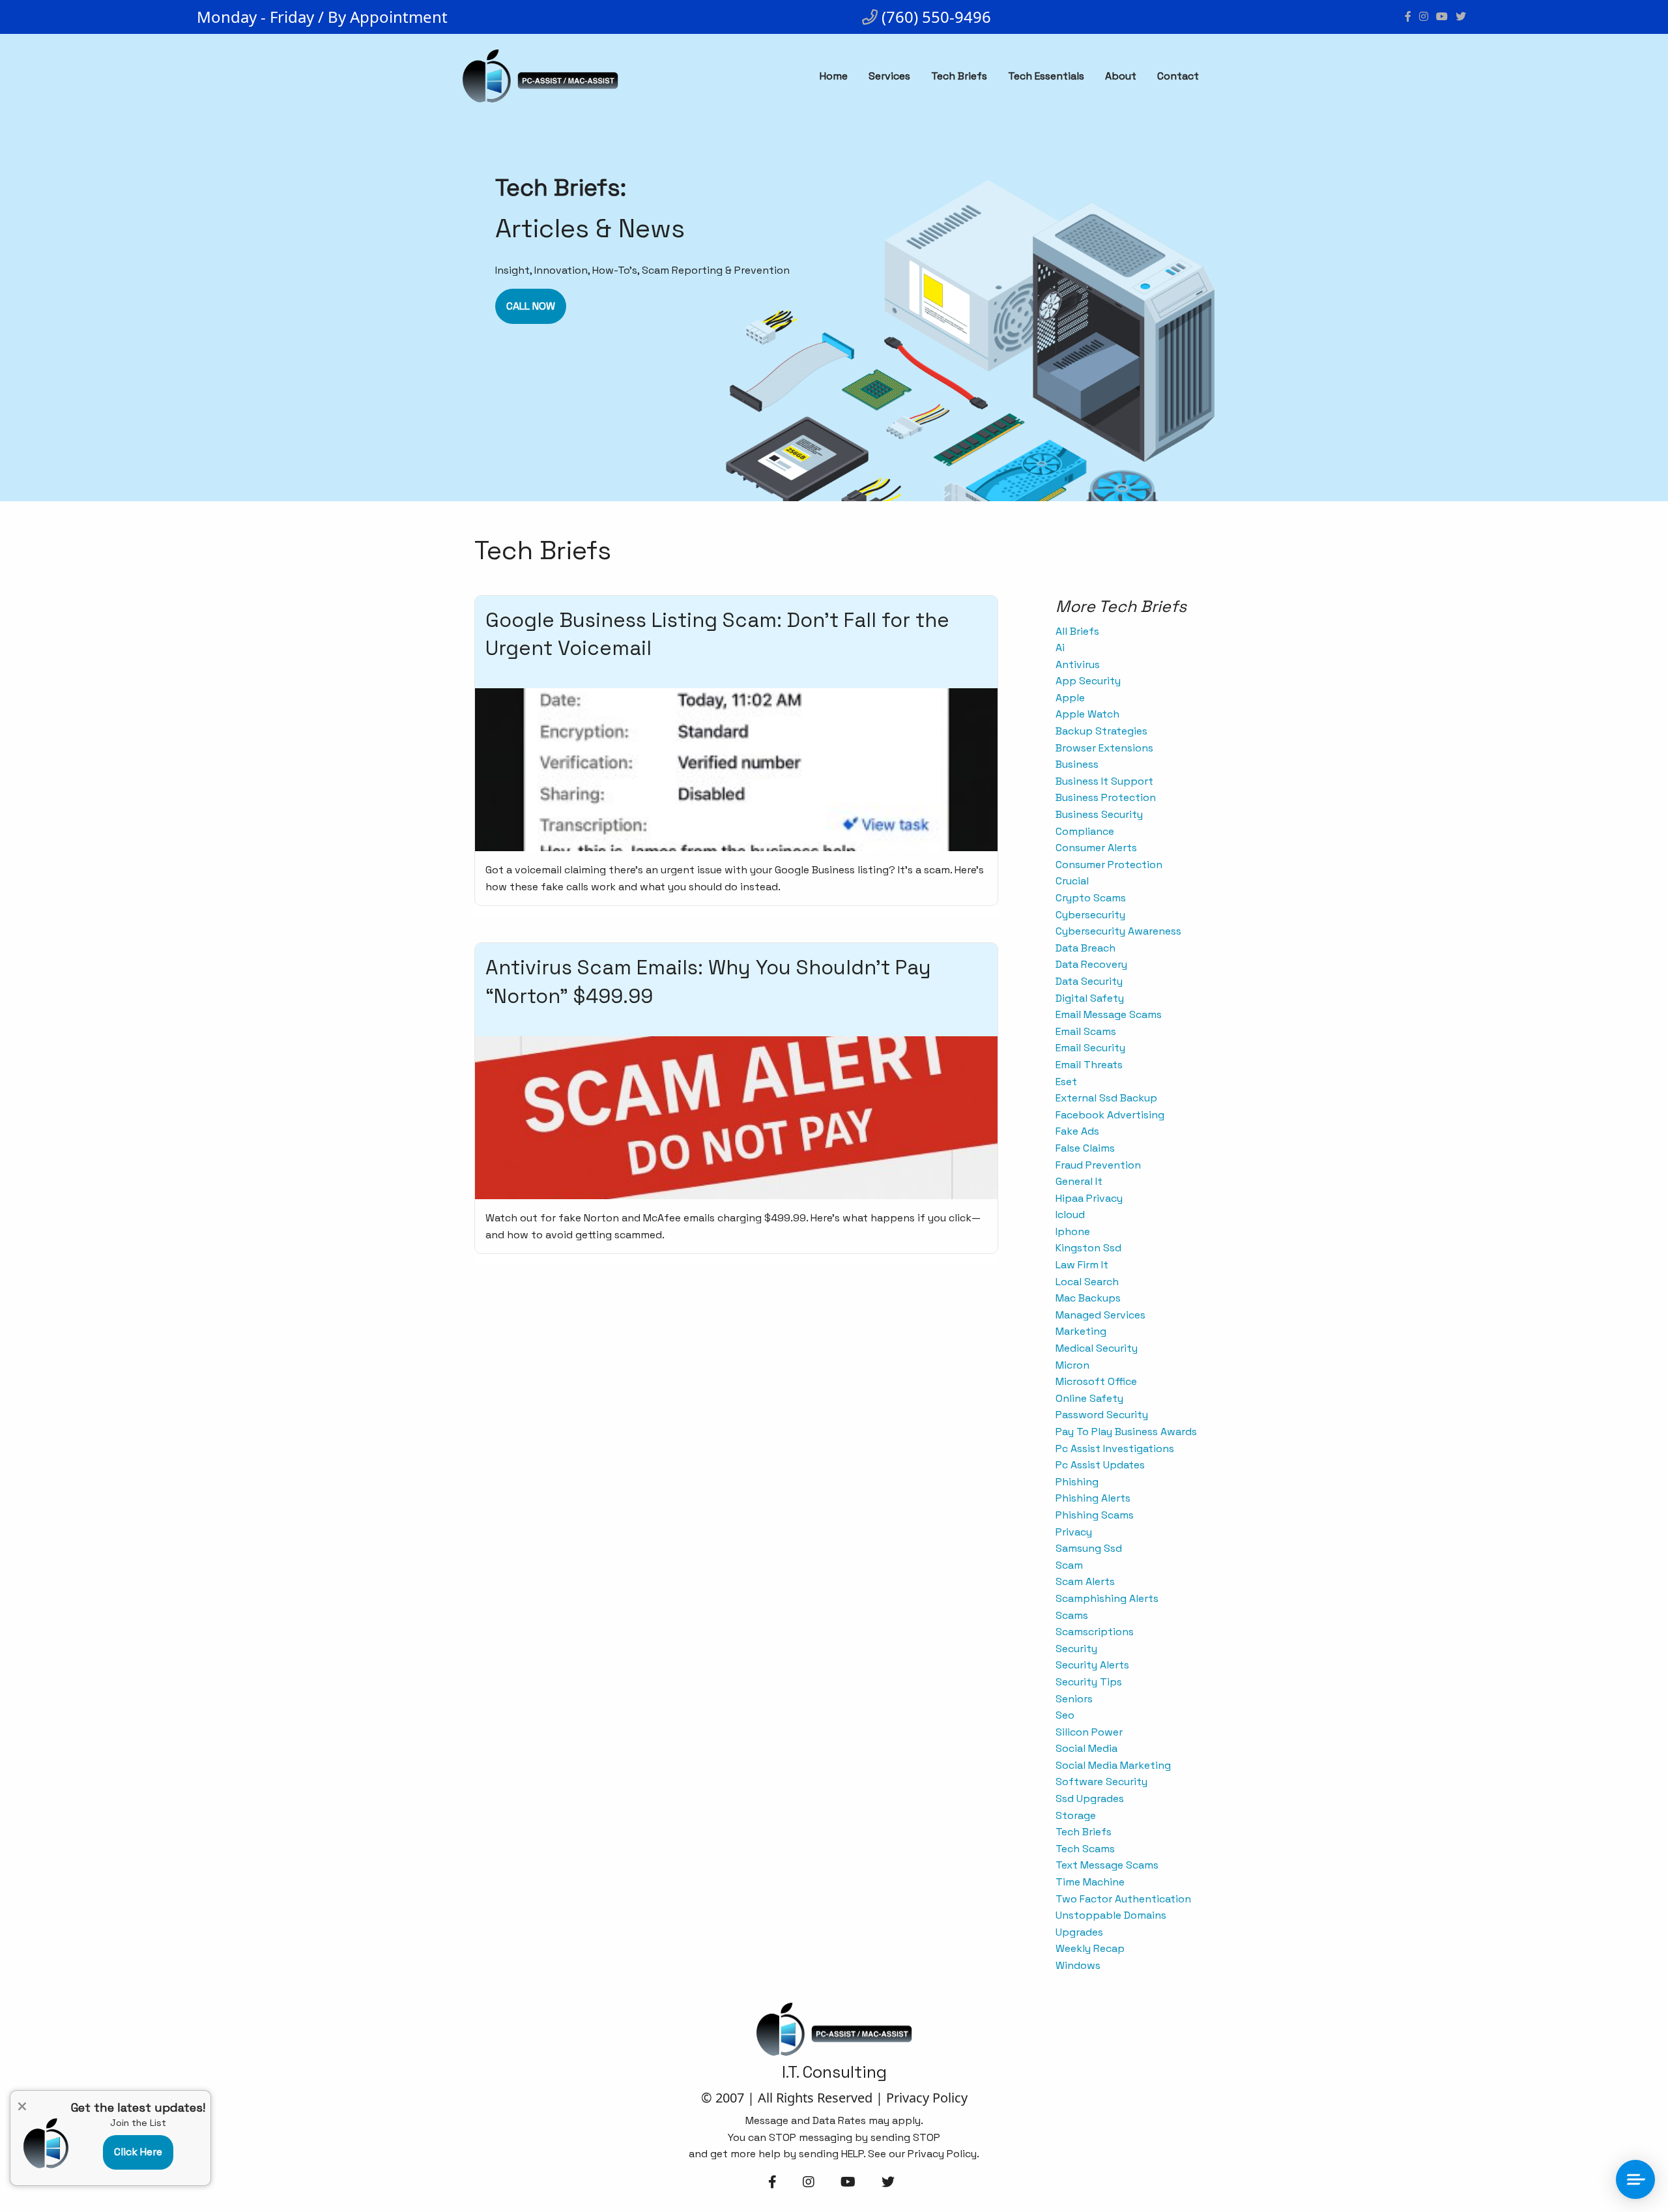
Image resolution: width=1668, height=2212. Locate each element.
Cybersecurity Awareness (1118, 931)
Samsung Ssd (1089, 1548)
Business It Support (1104, 781)
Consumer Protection (1109, 865)
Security (1076, 1649)
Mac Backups (1088, 1298)
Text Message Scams (1107, 1865)
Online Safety (1089, 1398)
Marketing (1081, 1331)
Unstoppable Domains (1111, 1915)
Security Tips (1089, 1682)
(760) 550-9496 (934, 17)
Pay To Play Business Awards (1126, 1432)
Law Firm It (1082, 1265)
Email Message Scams (1109, 1014)
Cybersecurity (1090, 915)
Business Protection (1106, 797)
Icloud (1070, 1215)
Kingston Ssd (1088, 1248)
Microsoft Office (1096, 1381)
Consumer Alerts (1096, 848)
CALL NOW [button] (531, 306)
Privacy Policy (927, 2098)
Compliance (1085, 831)
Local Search (1087, 1282)
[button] (138, 2158)
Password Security (1102, 1415)
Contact (1178, 76)
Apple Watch (1087, 714)
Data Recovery (1091, 964)
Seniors (1074, 1699)
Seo (1065, 1715)
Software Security (1101, 1782)
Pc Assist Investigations (1115, 1448)
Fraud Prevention (1098, 1165)
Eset (1066, 1082)
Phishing (1077, 1482)
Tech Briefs (959, 76)
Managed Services (1100, 1315)
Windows (1078, 1965)
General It (1079, 1181)
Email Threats (1089, 1065)
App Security (1088, 681)
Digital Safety (1090, 998)
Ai (1060, 648)
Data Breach (1086, 948)
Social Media (1086, 1748)
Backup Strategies (1101, 731)
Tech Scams (1085, 1849)
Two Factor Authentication (1123, 1899)
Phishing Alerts (1093, 1498)
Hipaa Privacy (1089, 1198)
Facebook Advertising (1110, 1115)
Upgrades (1079, 1932)
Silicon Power (1089, 1732)
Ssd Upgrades (1090, 1798)
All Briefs (1077, 631)
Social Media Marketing (1113, 1765)
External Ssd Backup (1106, 1098)
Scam (1069, 1565)
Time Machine (1090, 1882)
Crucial (1072, 881)
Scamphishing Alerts (1107, 1598)
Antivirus (1078, 664)
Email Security (1090, 1048)
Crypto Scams (1091, 898)
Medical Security (1097, 1348)
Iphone (1073, 1231)
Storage (1076, 1815)
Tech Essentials (1046, 76)
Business (1077, 764)
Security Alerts (1092, 1665)
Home (834, 76)
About (1121, 76)
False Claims (1085, 1148)
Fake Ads (1077, 1131)
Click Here (138, 2152)
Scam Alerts (1085, 1581)
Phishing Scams (1095, 1515)
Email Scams (1086, 1031)
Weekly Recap (1090, 1948)
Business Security (1099, 814)
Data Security (1089, 981)
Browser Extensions (1104, 748)
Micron (1072, 1365)
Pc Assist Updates (1100, 1465)
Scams (1072, 1615)
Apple (1070, 698)
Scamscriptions (1095, 1632)
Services (889, 76)
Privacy (1074, 1532)
